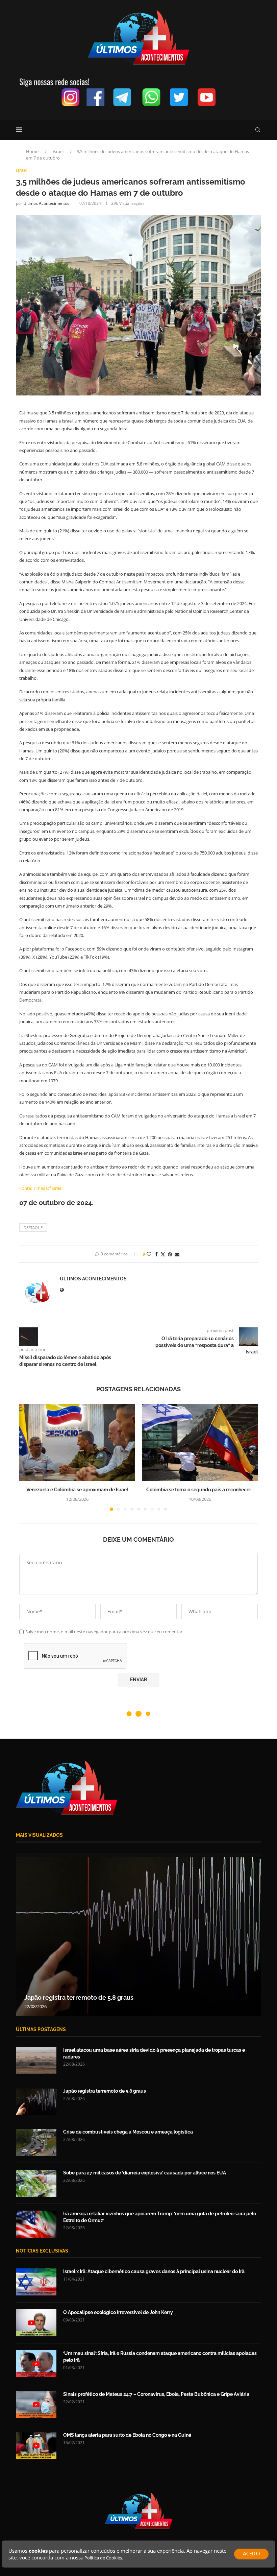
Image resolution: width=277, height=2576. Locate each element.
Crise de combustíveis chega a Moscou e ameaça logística (128, 2132)
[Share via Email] (177, 1254)
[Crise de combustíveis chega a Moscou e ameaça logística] (138, 1934)
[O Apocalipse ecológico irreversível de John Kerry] (36, 2323)
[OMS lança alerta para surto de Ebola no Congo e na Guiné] (36, 2446)
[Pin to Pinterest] (170, 1254)
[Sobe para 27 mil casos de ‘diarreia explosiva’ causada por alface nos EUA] (36, 2183)
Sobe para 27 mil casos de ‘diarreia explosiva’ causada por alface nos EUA (145, 2173)
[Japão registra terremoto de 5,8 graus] (36, 2101)
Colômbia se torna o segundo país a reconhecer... (200, 1490)
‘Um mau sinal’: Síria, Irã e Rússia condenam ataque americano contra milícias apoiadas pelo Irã (160, 2357)
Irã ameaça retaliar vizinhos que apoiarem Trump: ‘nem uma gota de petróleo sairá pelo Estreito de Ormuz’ (160, 2217)
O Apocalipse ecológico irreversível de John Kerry (118, 2312)
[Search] (258, 130)
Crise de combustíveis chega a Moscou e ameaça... (97, 1997)
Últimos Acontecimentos (46, 203)
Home (32, 151)
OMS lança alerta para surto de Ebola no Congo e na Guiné (127, 2435)
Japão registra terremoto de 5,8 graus (105, 2091)
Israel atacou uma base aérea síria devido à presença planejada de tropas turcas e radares (154, 2053)
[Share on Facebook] (156, 1254)
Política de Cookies (103, 2558)
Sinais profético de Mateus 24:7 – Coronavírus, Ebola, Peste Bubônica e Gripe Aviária (156, 2394)
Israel (58, 151)
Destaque (33, 1227)
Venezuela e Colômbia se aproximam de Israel (77, 1490)
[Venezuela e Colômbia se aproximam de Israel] (77, 1442)
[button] (28, 1457)
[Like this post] (149, 1254)
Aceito (251, 2554)
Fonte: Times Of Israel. (41, 1188)
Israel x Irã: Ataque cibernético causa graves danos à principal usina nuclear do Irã (154, 2271)
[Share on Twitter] (163, 1254)
